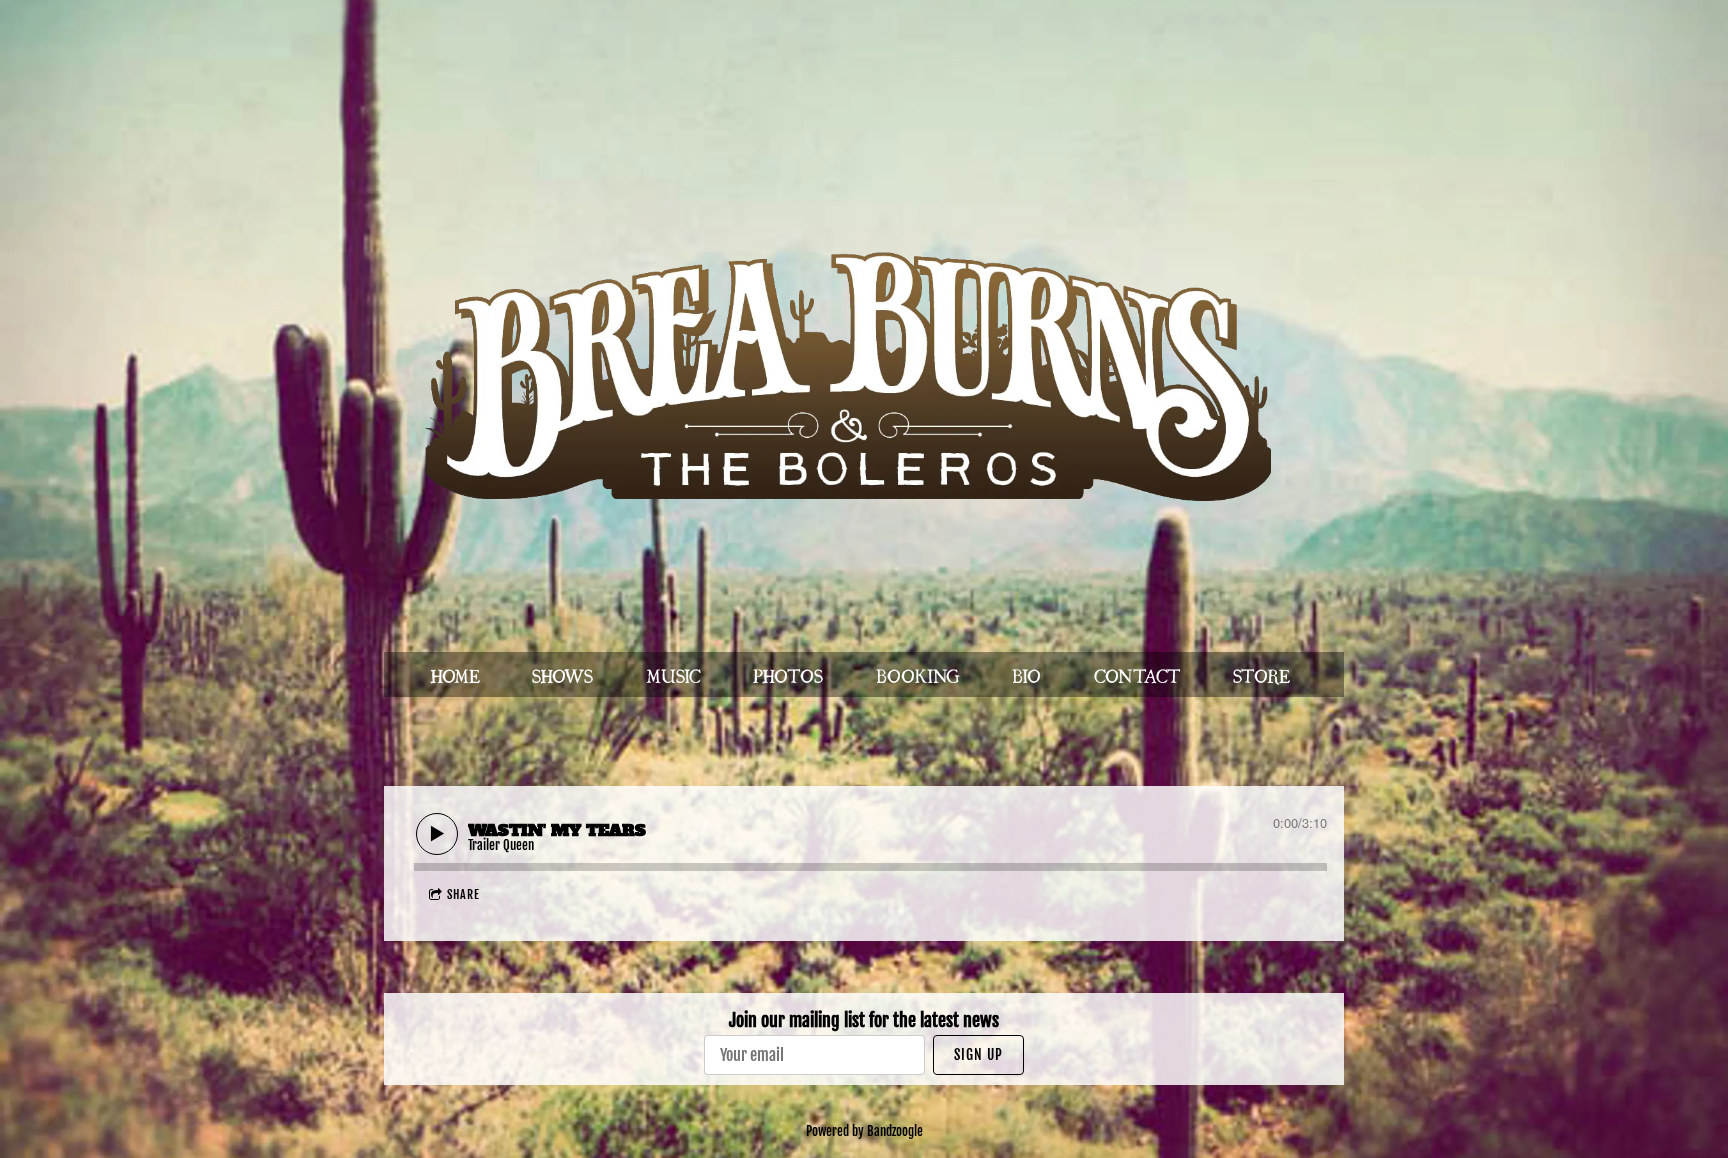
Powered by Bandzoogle (864, 1131)
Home (455, 674)
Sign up (978, 1054)
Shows (562, 674)
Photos (788, 674)
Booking (918, 674)
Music (673, 674)
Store (1261, 674)
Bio (1026, 674)
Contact (1137, 674)
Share (463, 894)
